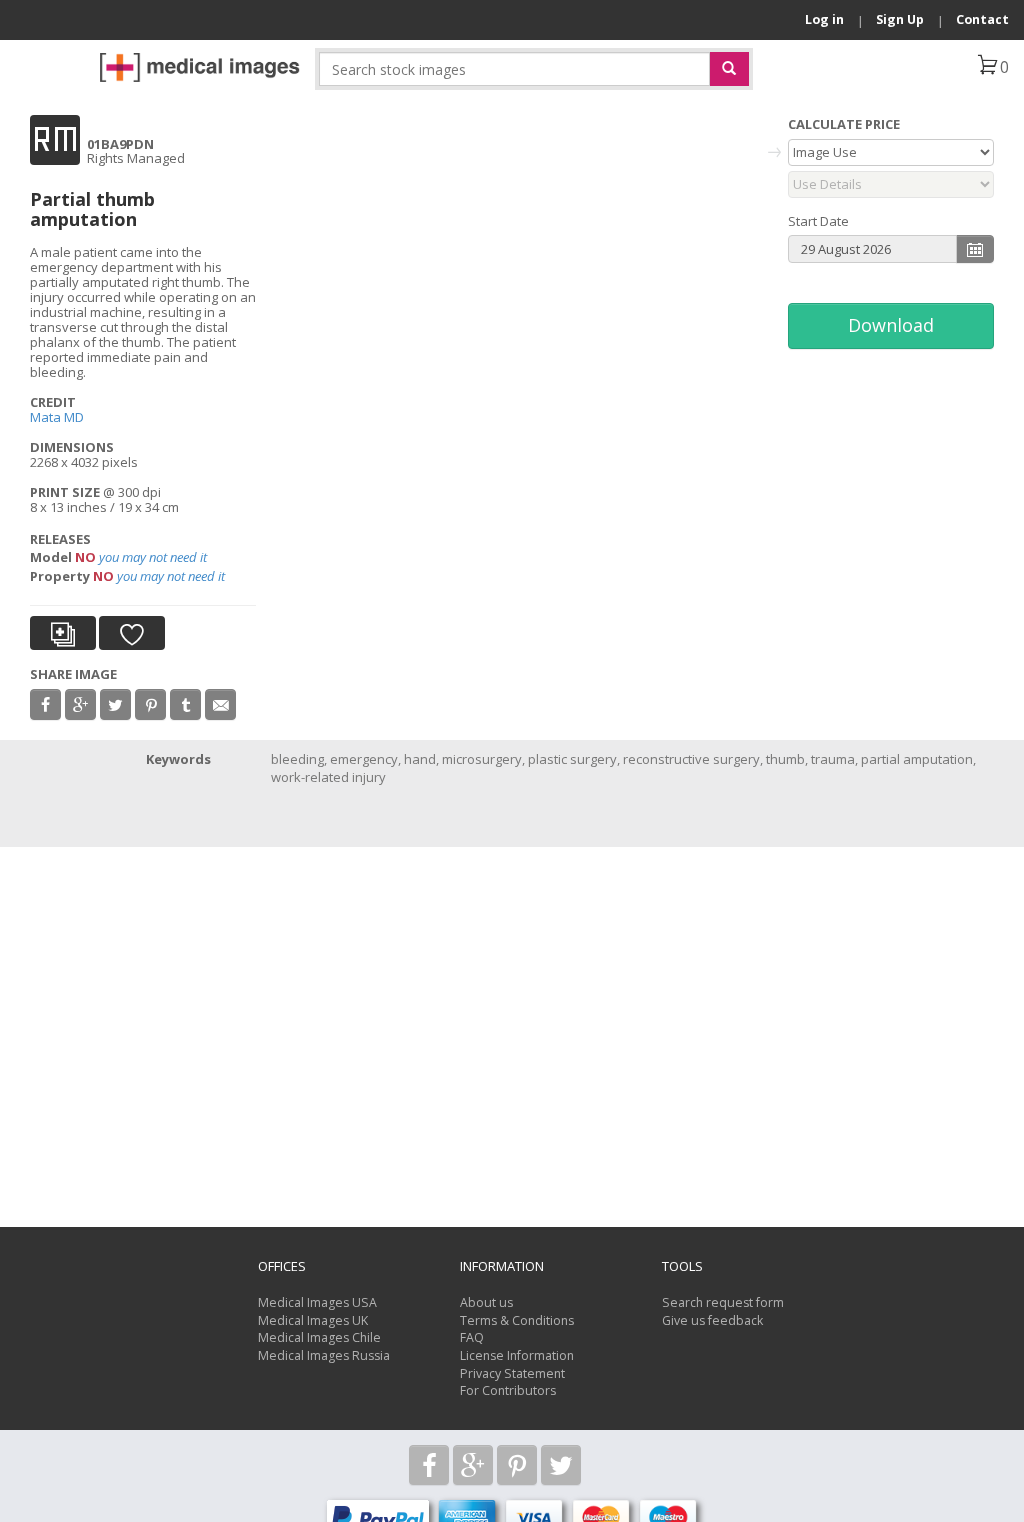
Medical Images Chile (319, 1337)
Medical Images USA (317, 1302)
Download (891, 325)
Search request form (723, 1302)
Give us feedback (712, 1320)
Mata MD (57, 417)
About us (486, 1302)
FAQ (472, 1337)
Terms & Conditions (517, 1320)
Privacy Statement (512, 1373)
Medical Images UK (313, 1320)
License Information (517, 1355)
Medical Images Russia (324, 1355)
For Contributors (508, 1390)
